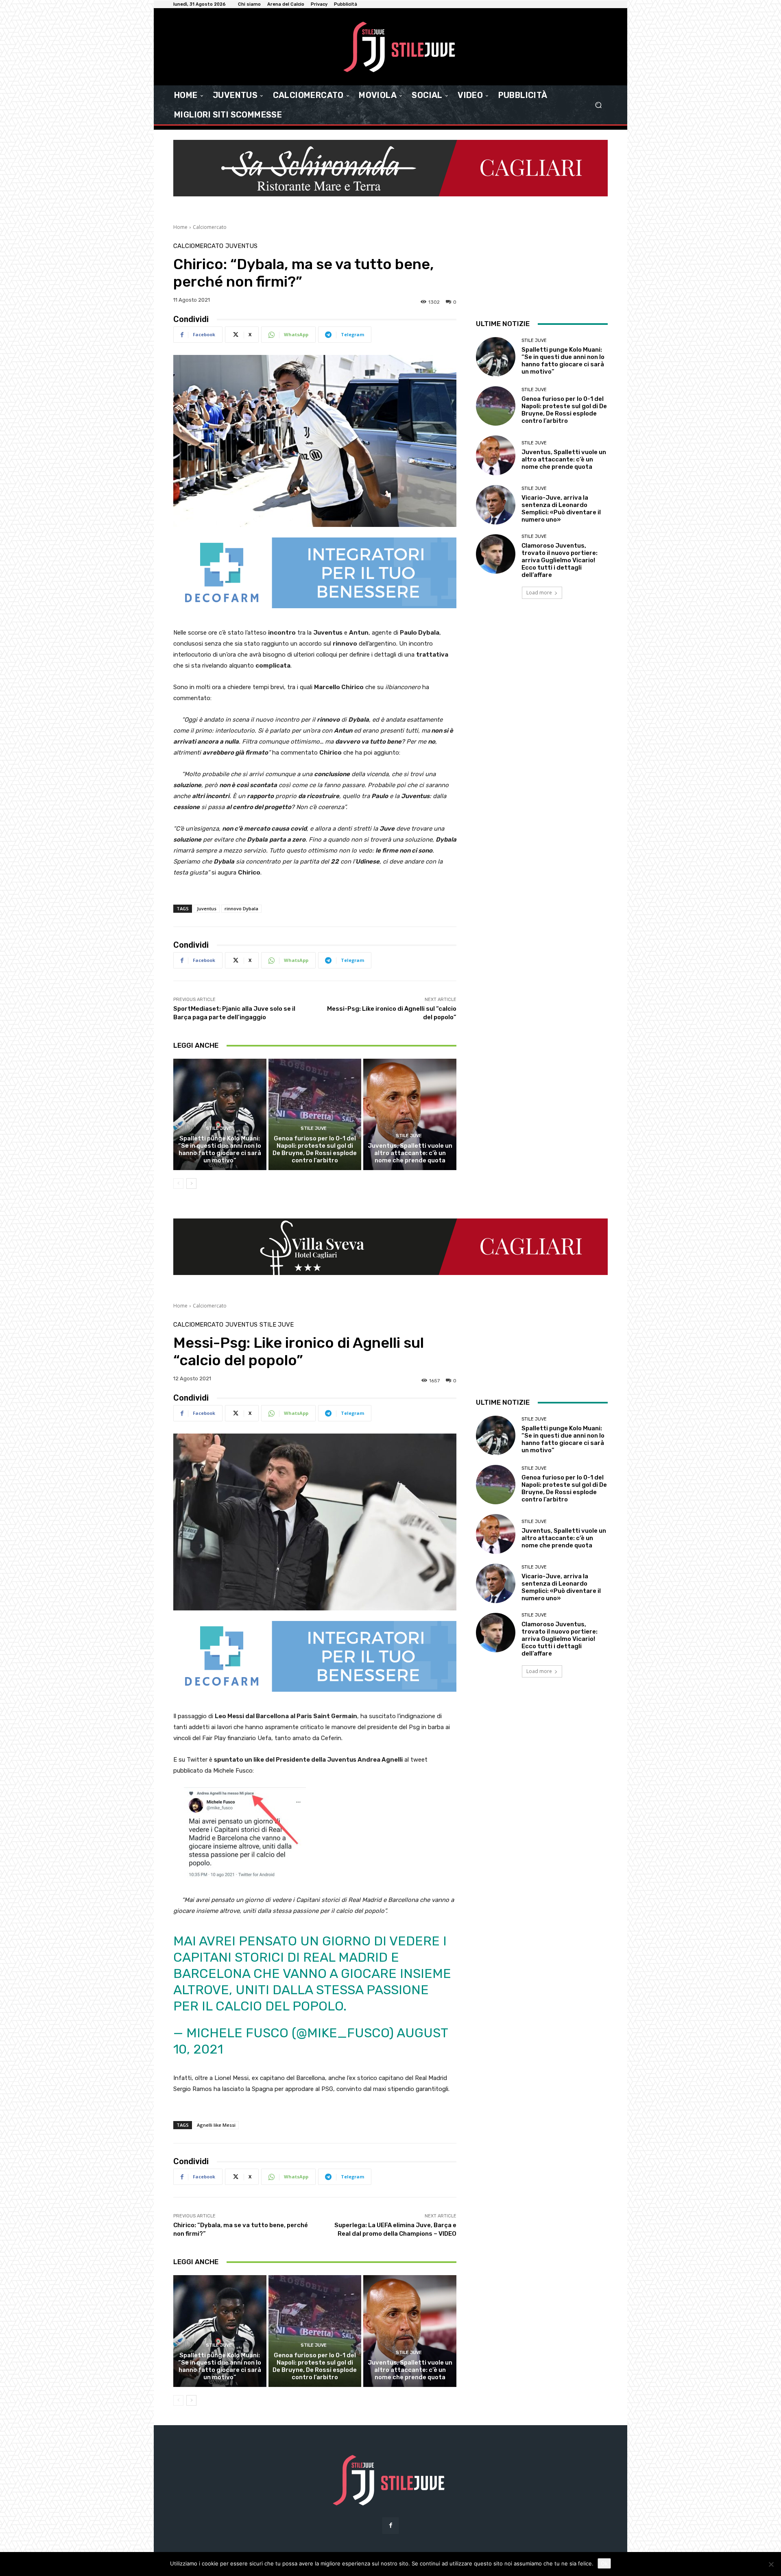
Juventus (241, 246)
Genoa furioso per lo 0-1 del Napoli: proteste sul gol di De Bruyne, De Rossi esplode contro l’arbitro (315, 1149)
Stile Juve (219, 1128)
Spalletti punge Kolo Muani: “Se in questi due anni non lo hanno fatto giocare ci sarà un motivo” (220, 1149)
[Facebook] (390, 2525)
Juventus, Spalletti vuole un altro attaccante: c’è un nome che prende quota (410, 1153)
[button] (598, 105)
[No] (771, 2564)
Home (180, 227)
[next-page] (191, 1184)
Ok (604, 2563)
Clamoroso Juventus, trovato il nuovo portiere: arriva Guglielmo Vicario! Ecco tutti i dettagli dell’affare (560, 560)
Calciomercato (210, 227)
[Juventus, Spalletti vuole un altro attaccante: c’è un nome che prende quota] (410, 1114)
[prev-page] (178, 1184)
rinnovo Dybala (241, 908)
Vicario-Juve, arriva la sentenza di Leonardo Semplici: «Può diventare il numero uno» (561, 509)
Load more (539, 593)
